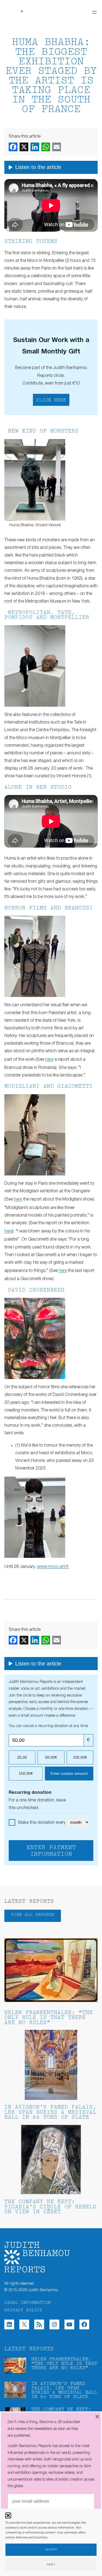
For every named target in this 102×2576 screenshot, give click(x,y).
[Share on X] (24, 147)
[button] (8, 2515)
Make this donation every (42, 1823)
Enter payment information (51, 1851)
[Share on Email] (57, 147)
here (49, 1060)
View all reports (33, 1915)
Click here (51, 400)
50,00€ (51, 1757)
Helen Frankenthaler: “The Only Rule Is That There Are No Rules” (49, 2018)
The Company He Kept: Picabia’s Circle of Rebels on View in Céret (50, 2207)
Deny (51, 2565)
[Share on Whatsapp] (46, 147)
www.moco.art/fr (53, 1567)
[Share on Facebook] (13, 147)
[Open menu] (94, 12)
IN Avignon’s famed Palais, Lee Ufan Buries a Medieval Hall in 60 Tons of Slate (50, 2112)
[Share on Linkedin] (35, 147)
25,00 (22, 1757)
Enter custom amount (69, 1773)
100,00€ (80, 1757)
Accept (51, 2550)
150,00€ (26, 1773)
